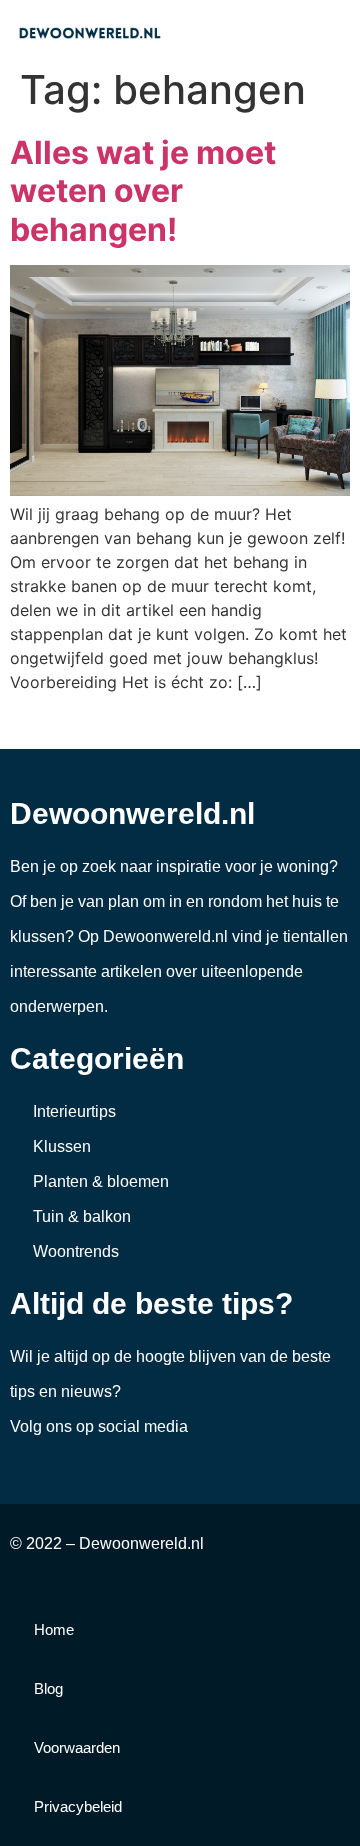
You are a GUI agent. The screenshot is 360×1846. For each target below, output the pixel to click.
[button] (336, 31)
